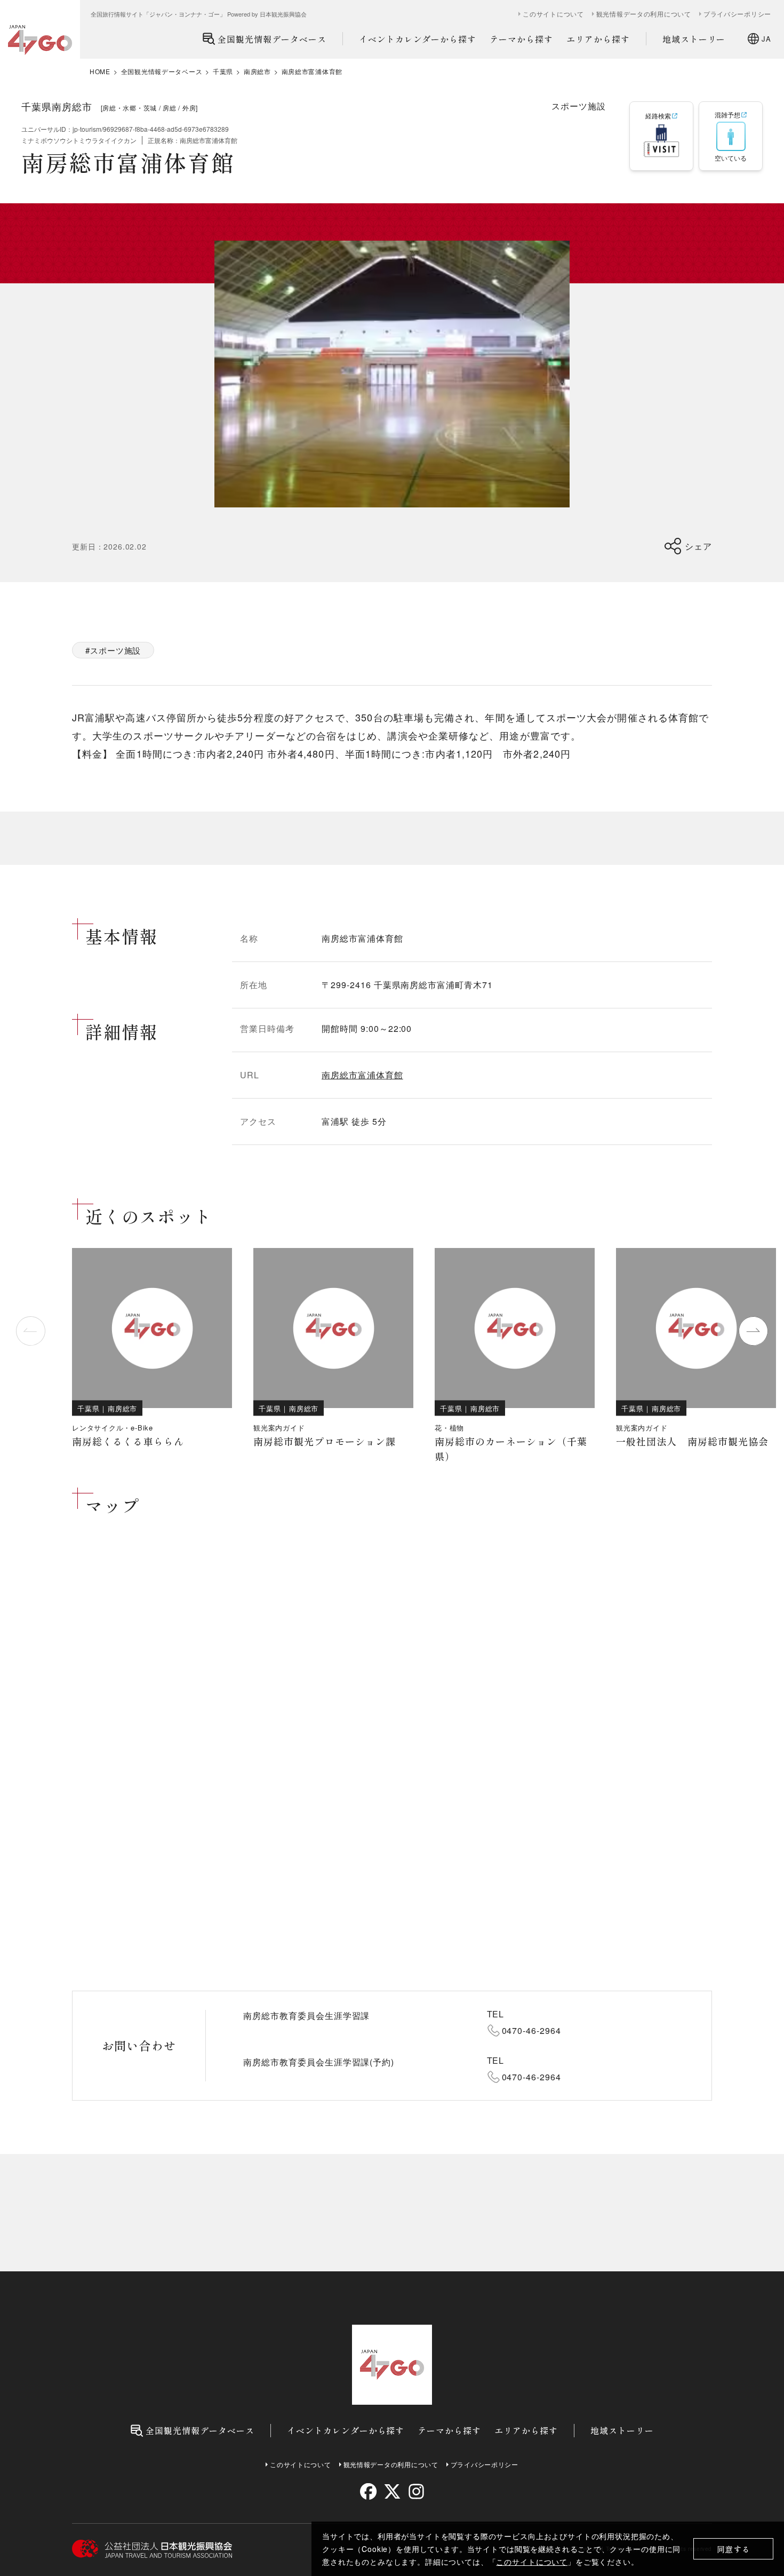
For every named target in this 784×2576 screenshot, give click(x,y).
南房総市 (257, 71)
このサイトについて (532, 2562)
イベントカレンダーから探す (418, 39)
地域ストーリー (694, 39)
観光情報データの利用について (644, 14)
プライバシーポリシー (737, 14)
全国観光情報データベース (272, 39)
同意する (734, 2549)
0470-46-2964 (532, 2030)
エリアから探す (598, 39)
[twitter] (392, 2491)
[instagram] (416, 2491)
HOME (100, 71)
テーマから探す (521, 39)
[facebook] (368, 2491)
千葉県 (223, 71)
